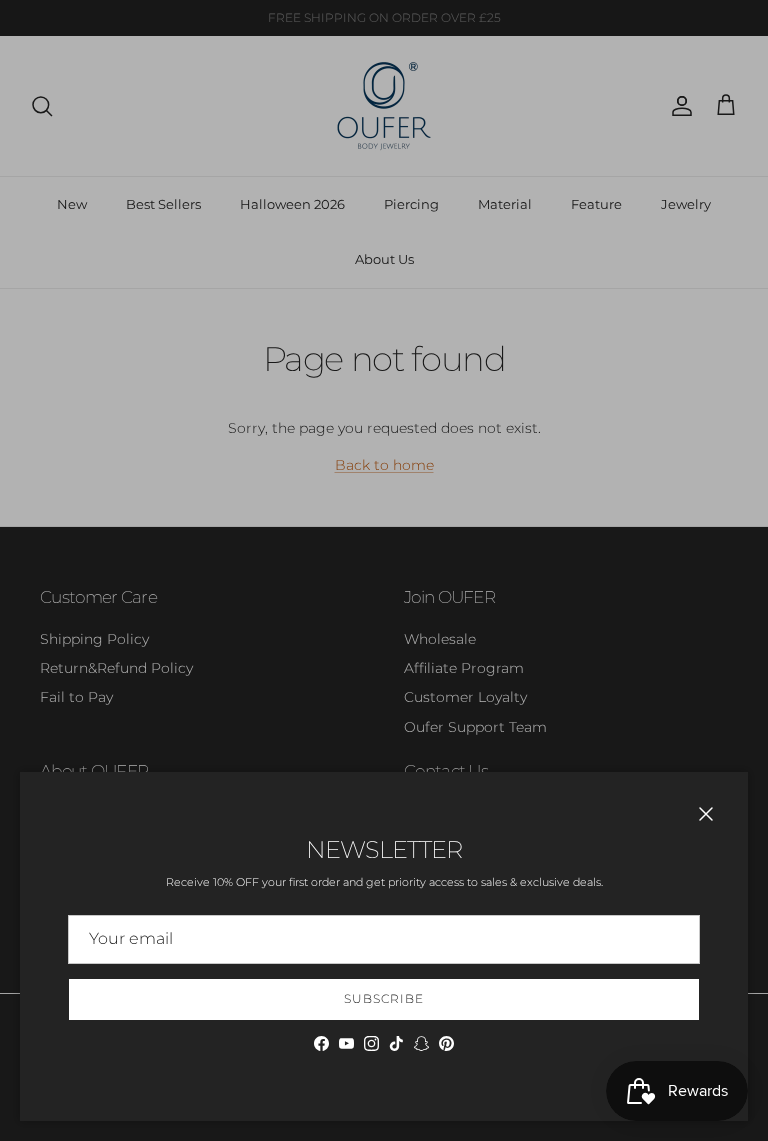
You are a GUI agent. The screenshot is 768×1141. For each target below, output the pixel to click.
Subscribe (384, 998)
